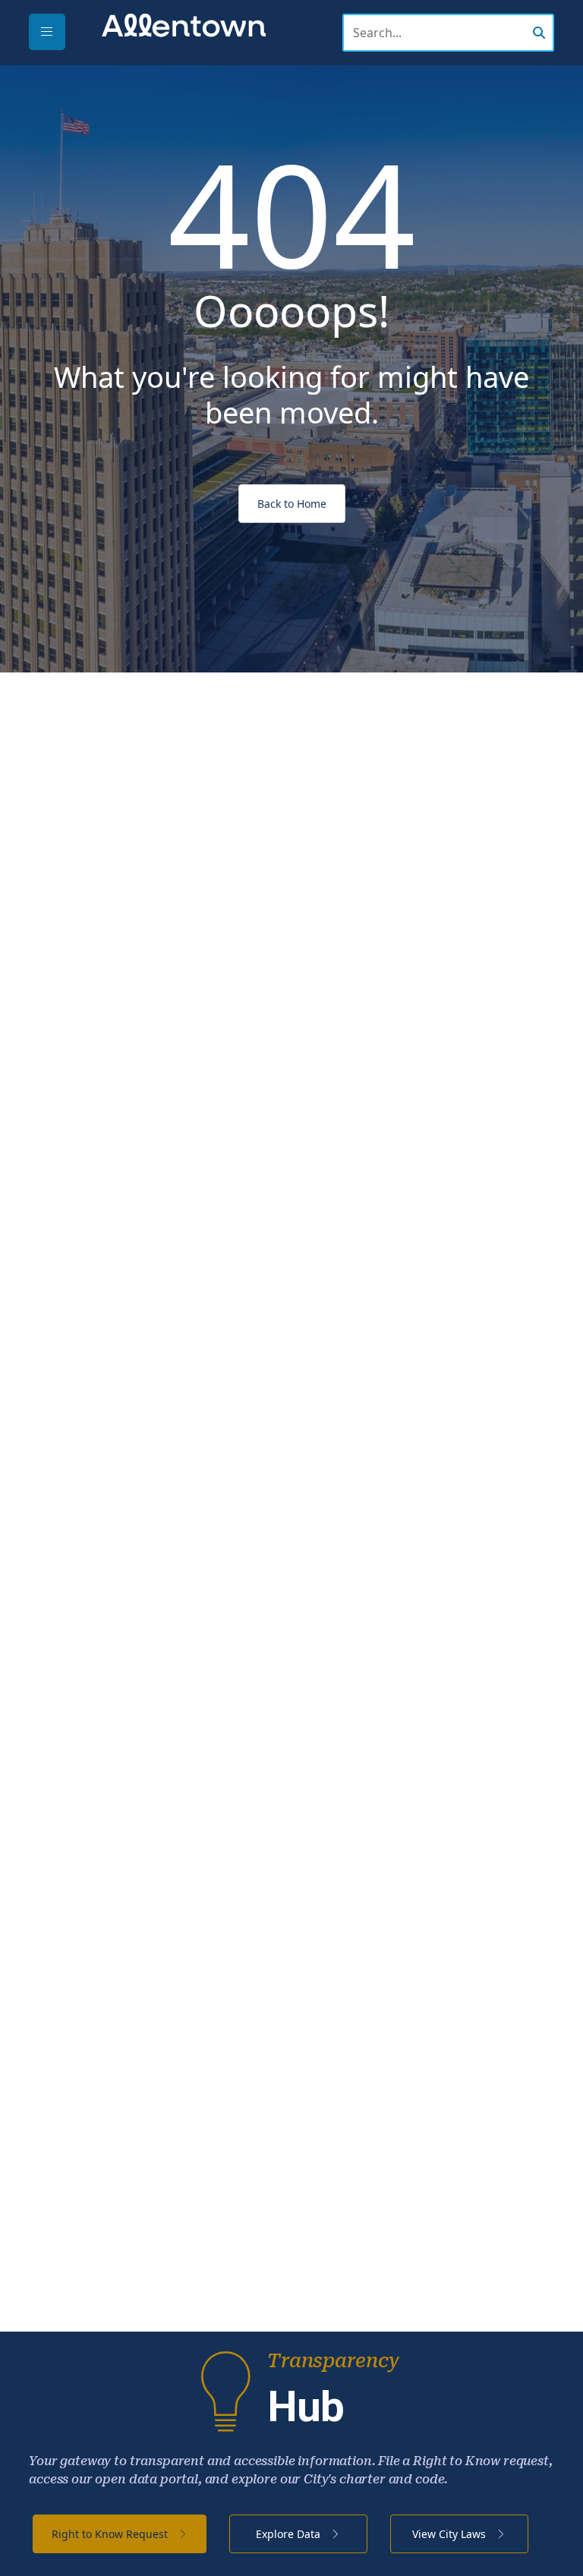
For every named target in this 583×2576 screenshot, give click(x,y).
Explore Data (290, 2534)
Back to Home (292, 504)
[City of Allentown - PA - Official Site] (184, 24)
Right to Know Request (111, 2534)
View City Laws (451, 2534)
